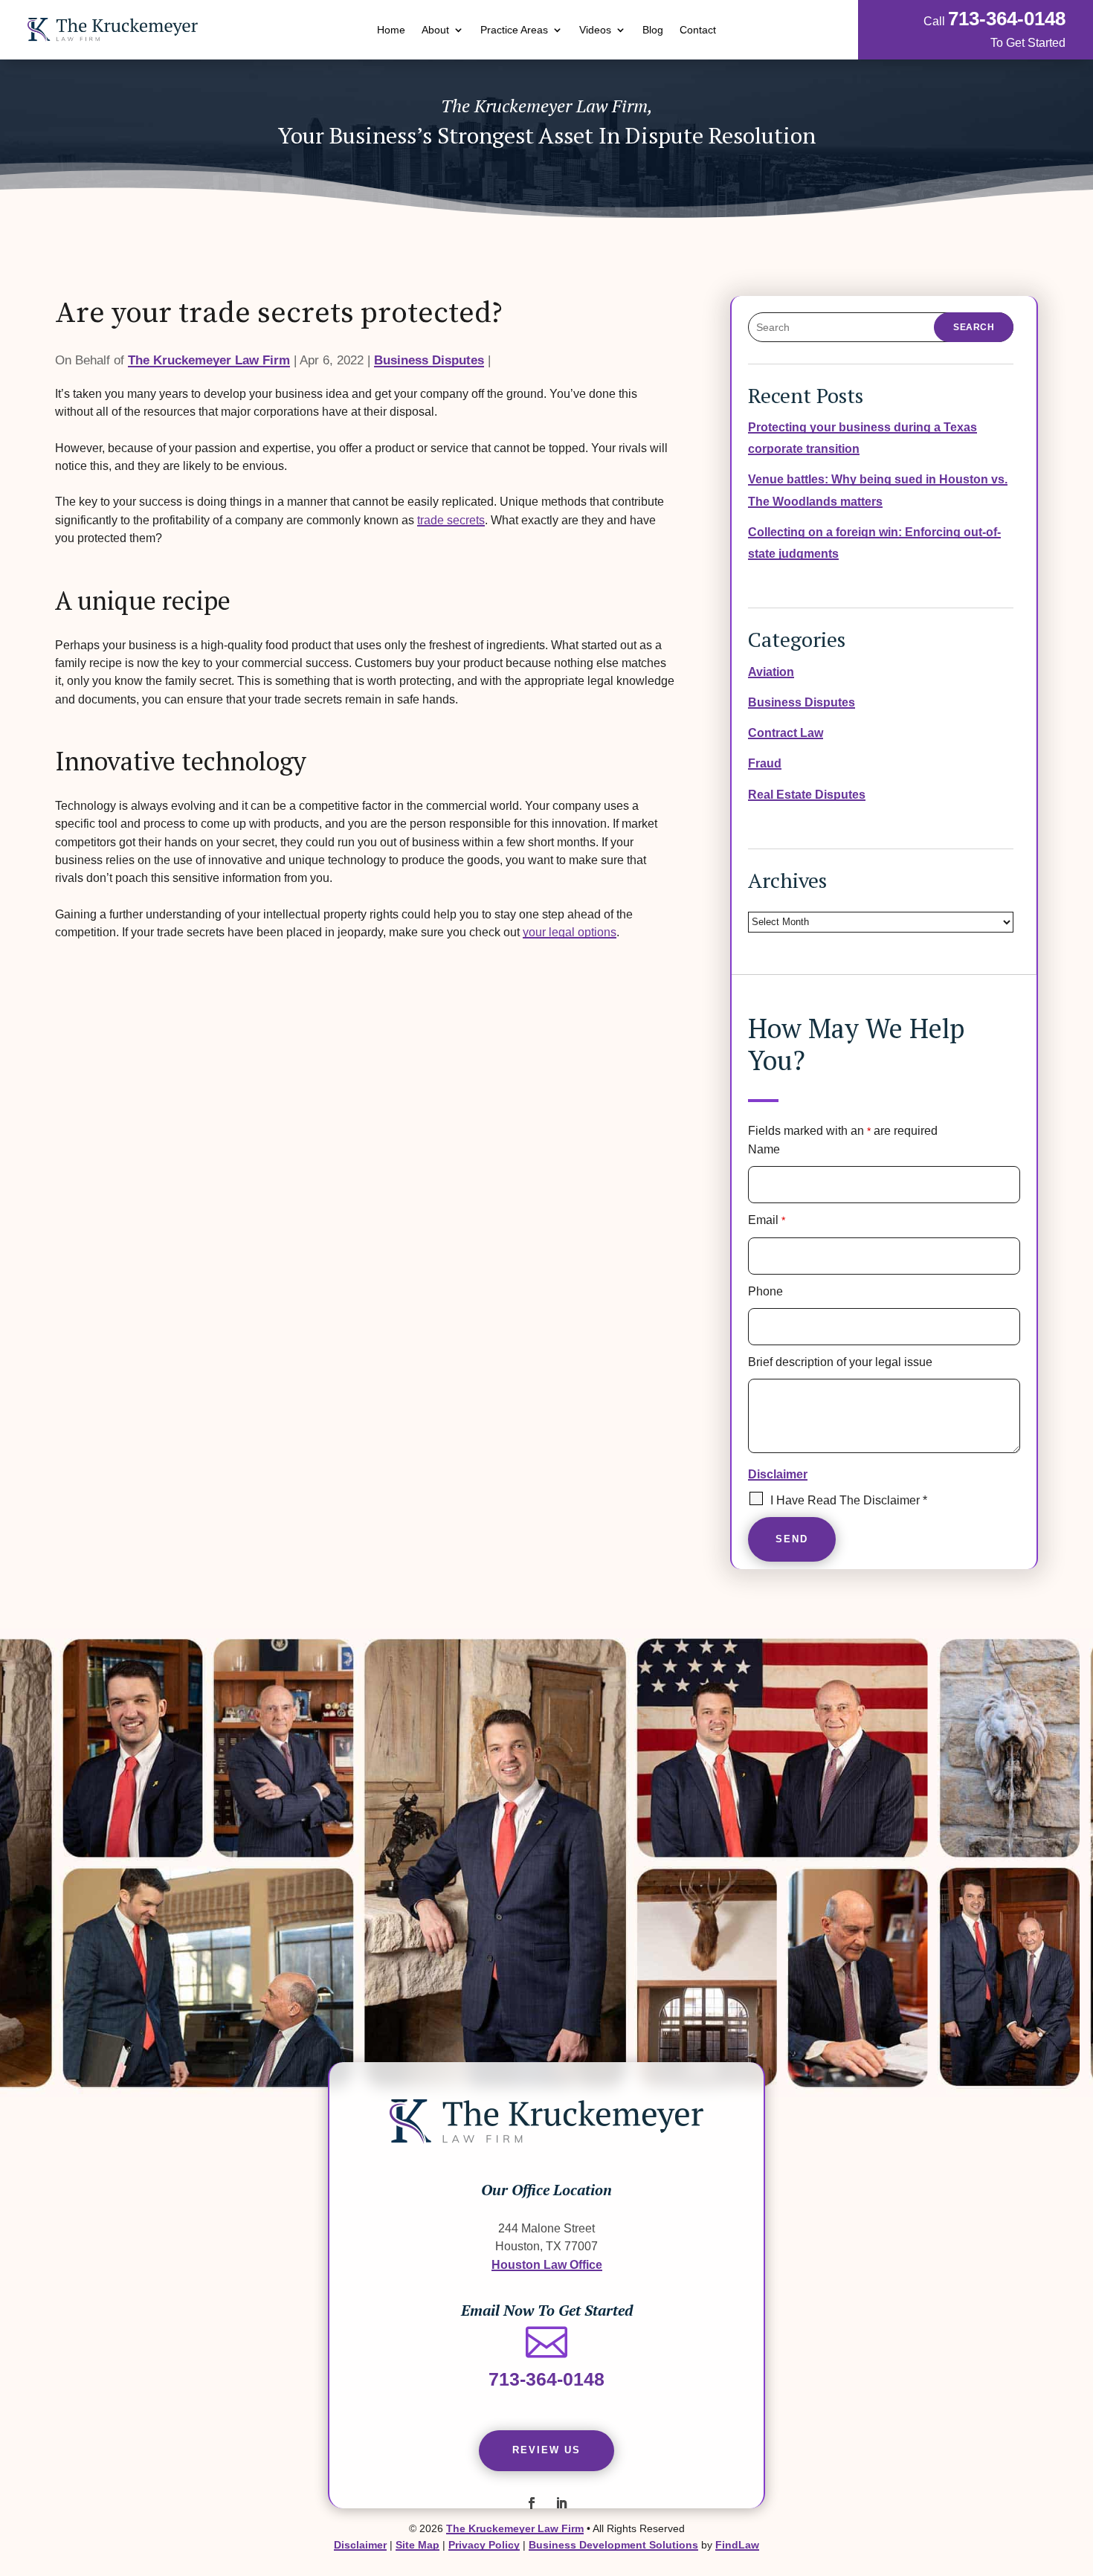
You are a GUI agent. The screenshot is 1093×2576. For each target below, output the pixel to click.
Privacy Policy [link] (484, 2545)
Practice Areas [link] (514, 30)
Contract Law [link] (786, 732)
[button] (532, 2503)
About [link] (435, 30)
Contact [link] (698, 30)
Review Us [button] (546, 2450)
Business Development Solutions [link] (613, 2545)
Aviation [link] (771, 672)
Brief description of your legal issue (840, 1362)
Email (767, 1220)
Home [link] (391, 30)
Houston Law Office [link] (547, 2264)
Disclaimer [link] (360, 2545)
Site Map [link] (417, 2545)
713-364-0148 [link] (1007, 19)
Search (974, 327)
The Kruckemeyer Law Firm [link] (209, 360)
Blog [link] (653, 30)
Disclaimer (778, 1474)
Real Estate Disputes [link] (807, 794)
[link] (113, 30)
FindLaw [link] (737, 2545)
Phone (765, 1291)
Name (764, 1149)
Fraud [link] (765, 763)
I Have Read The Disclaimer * (849, 1500)
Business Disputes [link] (429, 360)
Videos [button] (595, 30)
